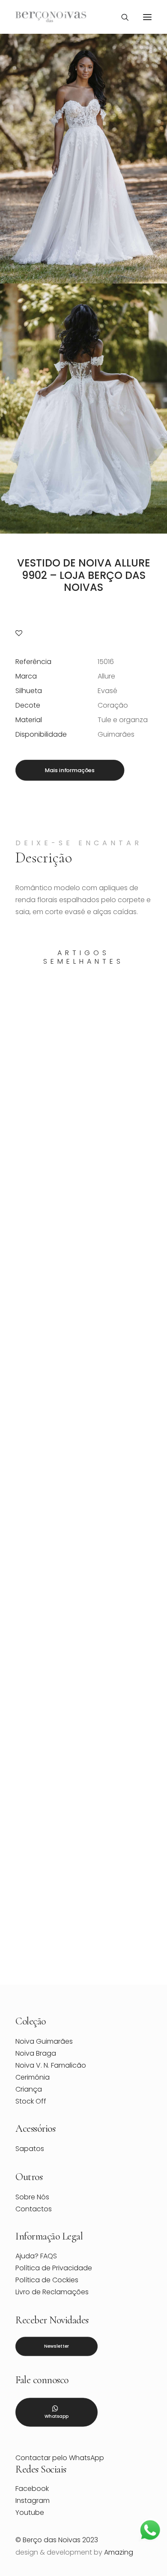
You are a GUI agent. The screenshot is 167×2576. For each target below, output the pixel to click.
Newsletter (57, 2346)
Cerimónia (33, 2077)
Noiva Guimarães (44, 2041)
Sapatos (30, 2149)
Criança (29, 2089)
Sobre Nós (32, 2197)
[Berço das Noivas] (51, 17)
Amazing (119, 2552)
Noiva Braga (36, 2053)
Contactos (34, 2209)
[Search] (121, 17)
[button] (147, 17)
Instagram (33, 2501)
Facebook (32, 2489)
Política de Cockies (47, 2280)
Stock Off (31, 2101)
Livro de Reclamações (52, 2292)
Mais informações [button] (70, 770)
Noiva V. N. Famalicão (51, 2065)
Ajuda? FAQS (36, 2256)
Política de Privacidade (54, 2268)
